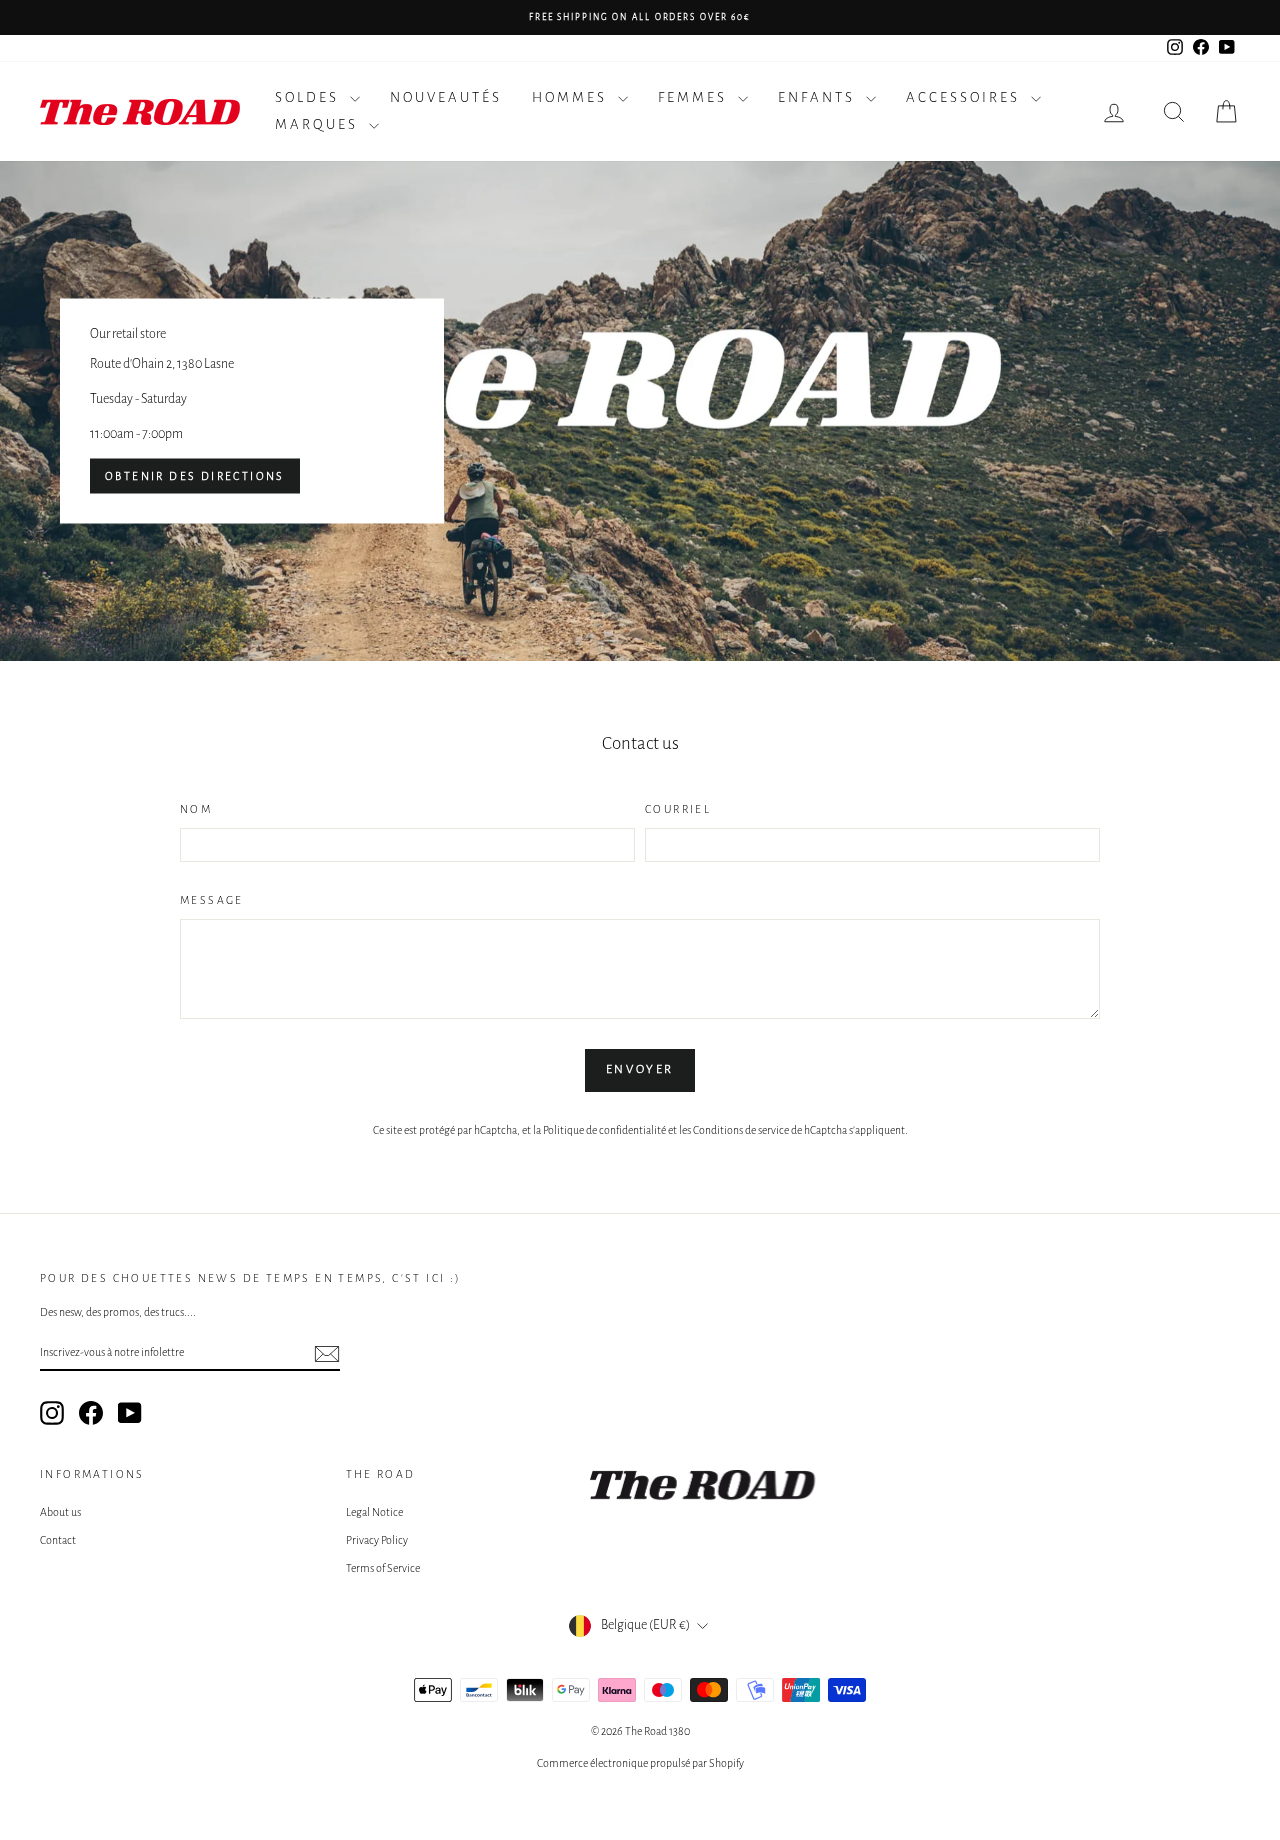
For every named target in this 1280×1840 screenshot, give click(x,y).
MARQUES (319, 124)
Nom (196, 809)
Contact (58, 1540)
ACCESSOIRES (966, 97)
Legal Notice (374, 1512)
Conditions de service (741, 1130)
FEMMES (695, 97)
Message (212, 900)
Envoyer (640, 1069)
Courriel (678, 809)
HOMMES (572, 97)
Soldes (310, 97)
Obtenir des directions (195, 476)
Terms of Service (383, 1568)
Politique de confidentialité (604, 1130)
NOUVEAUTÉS (446, 97)
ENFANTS (819, 97)
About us (60, 1512)
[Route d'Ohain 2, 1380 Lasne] (640, 411)
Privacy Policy (377, 1540)
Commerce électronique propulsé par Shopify (640, 1763)
